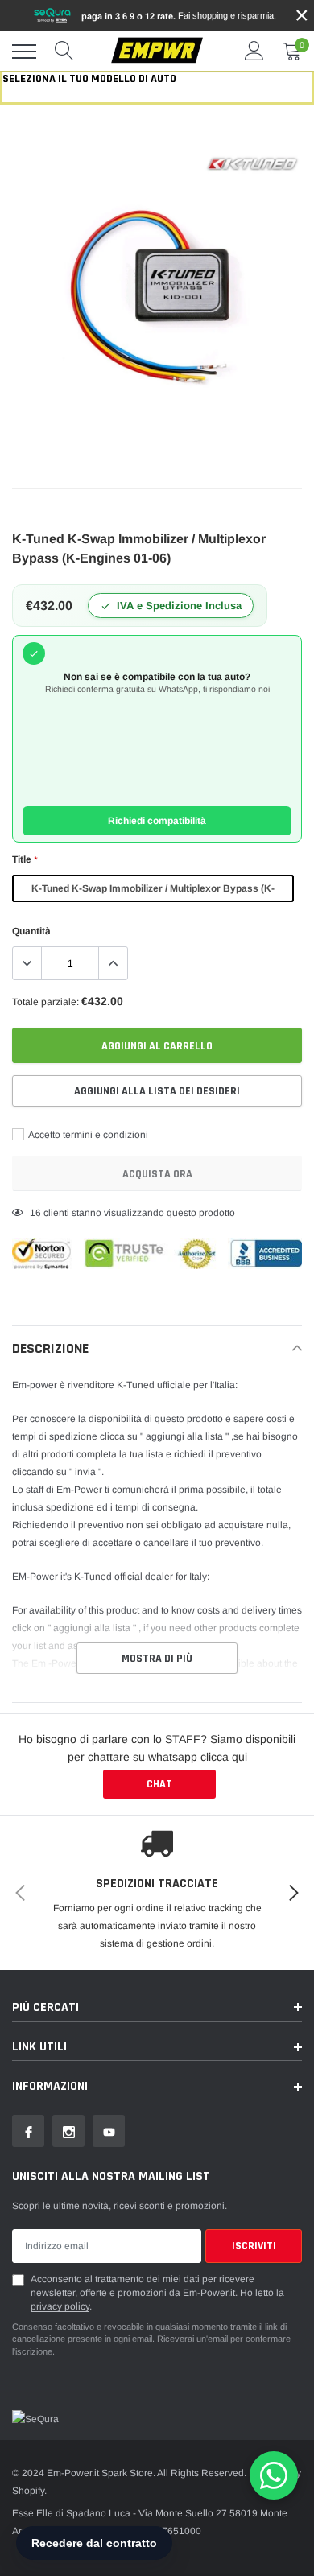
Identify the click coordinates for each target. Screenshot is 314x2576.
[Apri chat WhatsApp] (274, 2475)
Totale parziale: (45, 1002)
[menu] (24, 52)
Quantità (31, 931)
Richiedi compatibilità (157, 821)
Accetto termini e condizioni (87, 1135)
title (25, 859)
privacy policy (60, 2306)
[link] (28, 2131)
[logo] (157, 51)
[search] (64, 52)
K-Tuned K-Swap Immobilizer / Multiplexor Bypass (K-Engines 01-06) (153, 892)
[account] (254, 52)
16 (35, 1213)
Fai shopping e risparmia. (179, 16)
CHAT (159, 1784)
